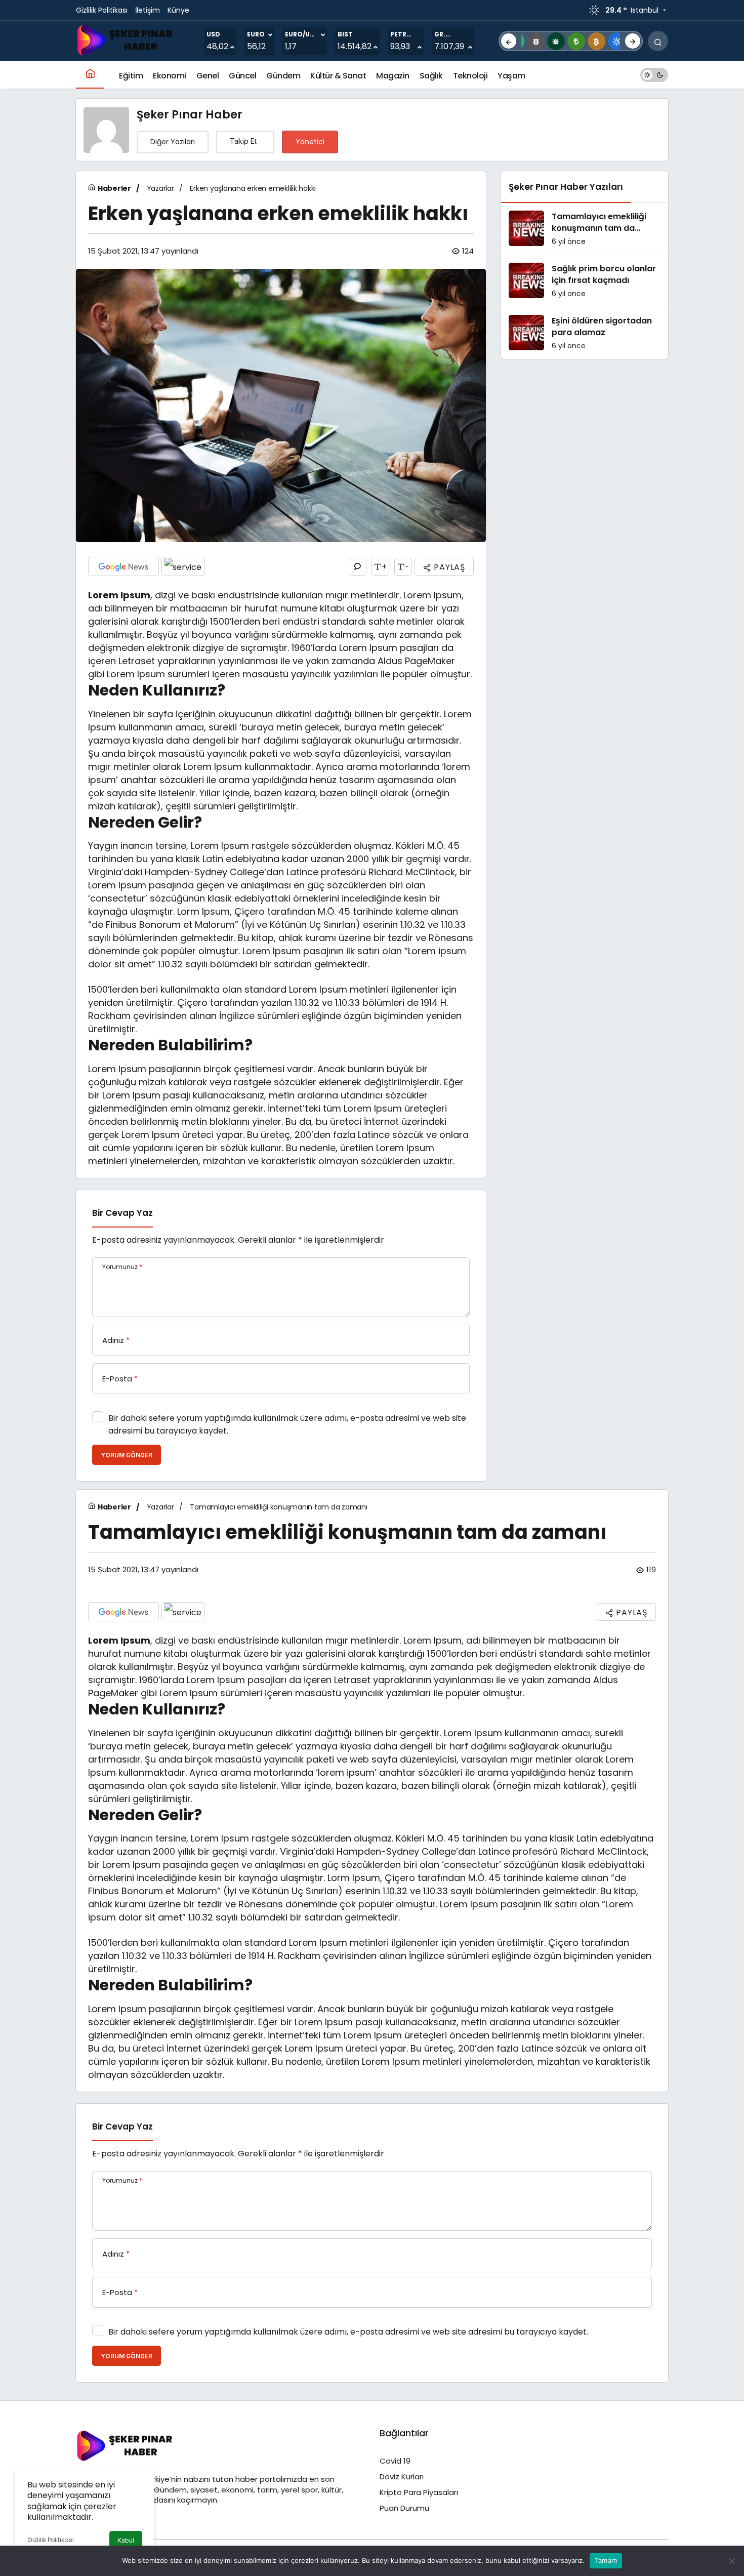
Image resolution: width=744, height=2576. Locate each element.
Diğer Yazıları (173, 142)
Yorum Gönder (127, 1455)
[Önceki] (509, 41)
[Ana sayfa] (90, 75)
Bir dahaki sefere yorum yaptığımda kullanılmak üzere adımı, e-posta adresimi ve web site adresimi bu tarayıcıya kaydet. (287, 1424)
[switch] (654, 75)
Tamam (606, 2560)
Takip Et (243, 141)
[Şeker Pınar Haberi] (127, 40)
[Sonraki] (633, 41)
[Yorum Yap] (358, 567)
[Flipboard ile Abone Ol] (183, 566)
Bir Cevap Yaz (122, 1213)
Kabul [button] (126, 2540)
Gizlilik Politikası (51, 2540)
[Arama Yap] (658, 41)
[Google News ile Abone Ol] (123, 566)
